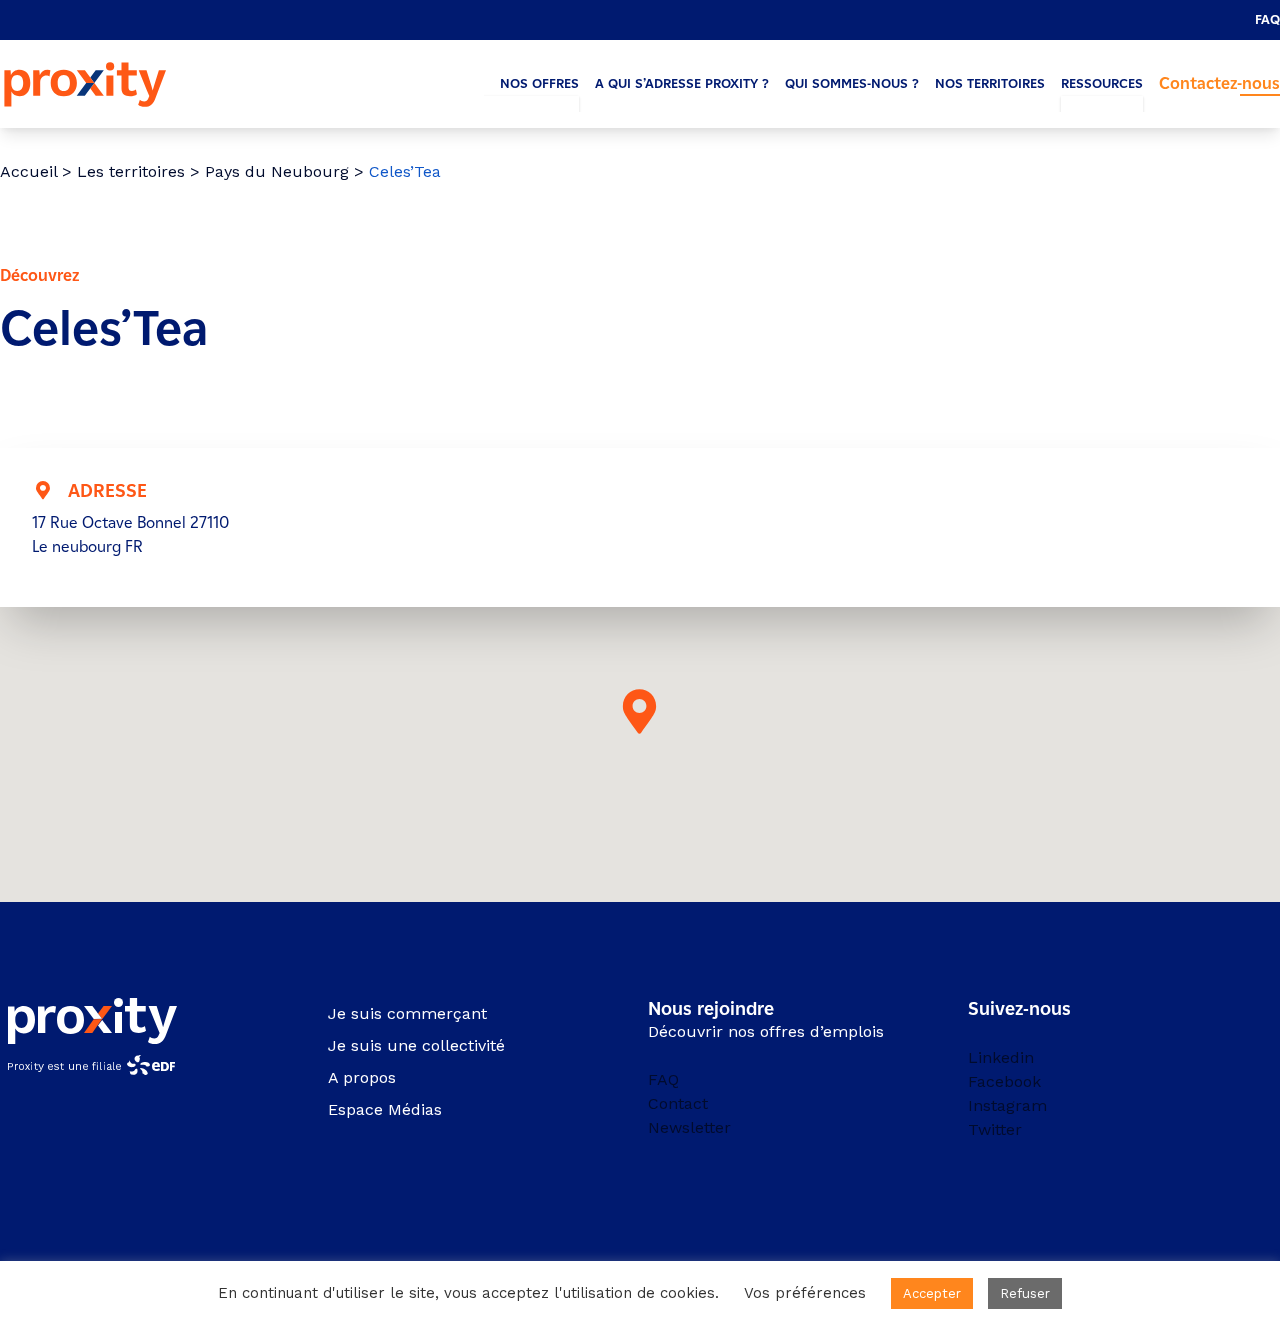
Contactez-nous (1219, 83)
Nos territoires (990, 83)
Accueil (28, 171)
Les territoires (131, 171)
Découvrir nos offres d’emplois (766, 1031)
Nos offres (539, 83)
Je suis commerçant (407, 1013)
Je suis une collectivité (416, 1045)
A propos (362, 1077)
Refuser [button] (1025, 1293)
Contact (678, 1103)
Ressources (1102, 83)
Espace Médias (385, 1109)
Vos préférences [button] (805, 1293)
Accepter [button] (932, 1293)
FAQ (1267, 19)
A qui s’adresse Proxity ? (682, 83)
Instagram (1007, 1105)
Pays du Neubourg (277, 171)
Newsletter (689, 1127)
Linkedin (1001, 1057)
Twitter (995, 1129)
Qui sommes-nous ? (852, 83)
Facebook (1004, 1081)
